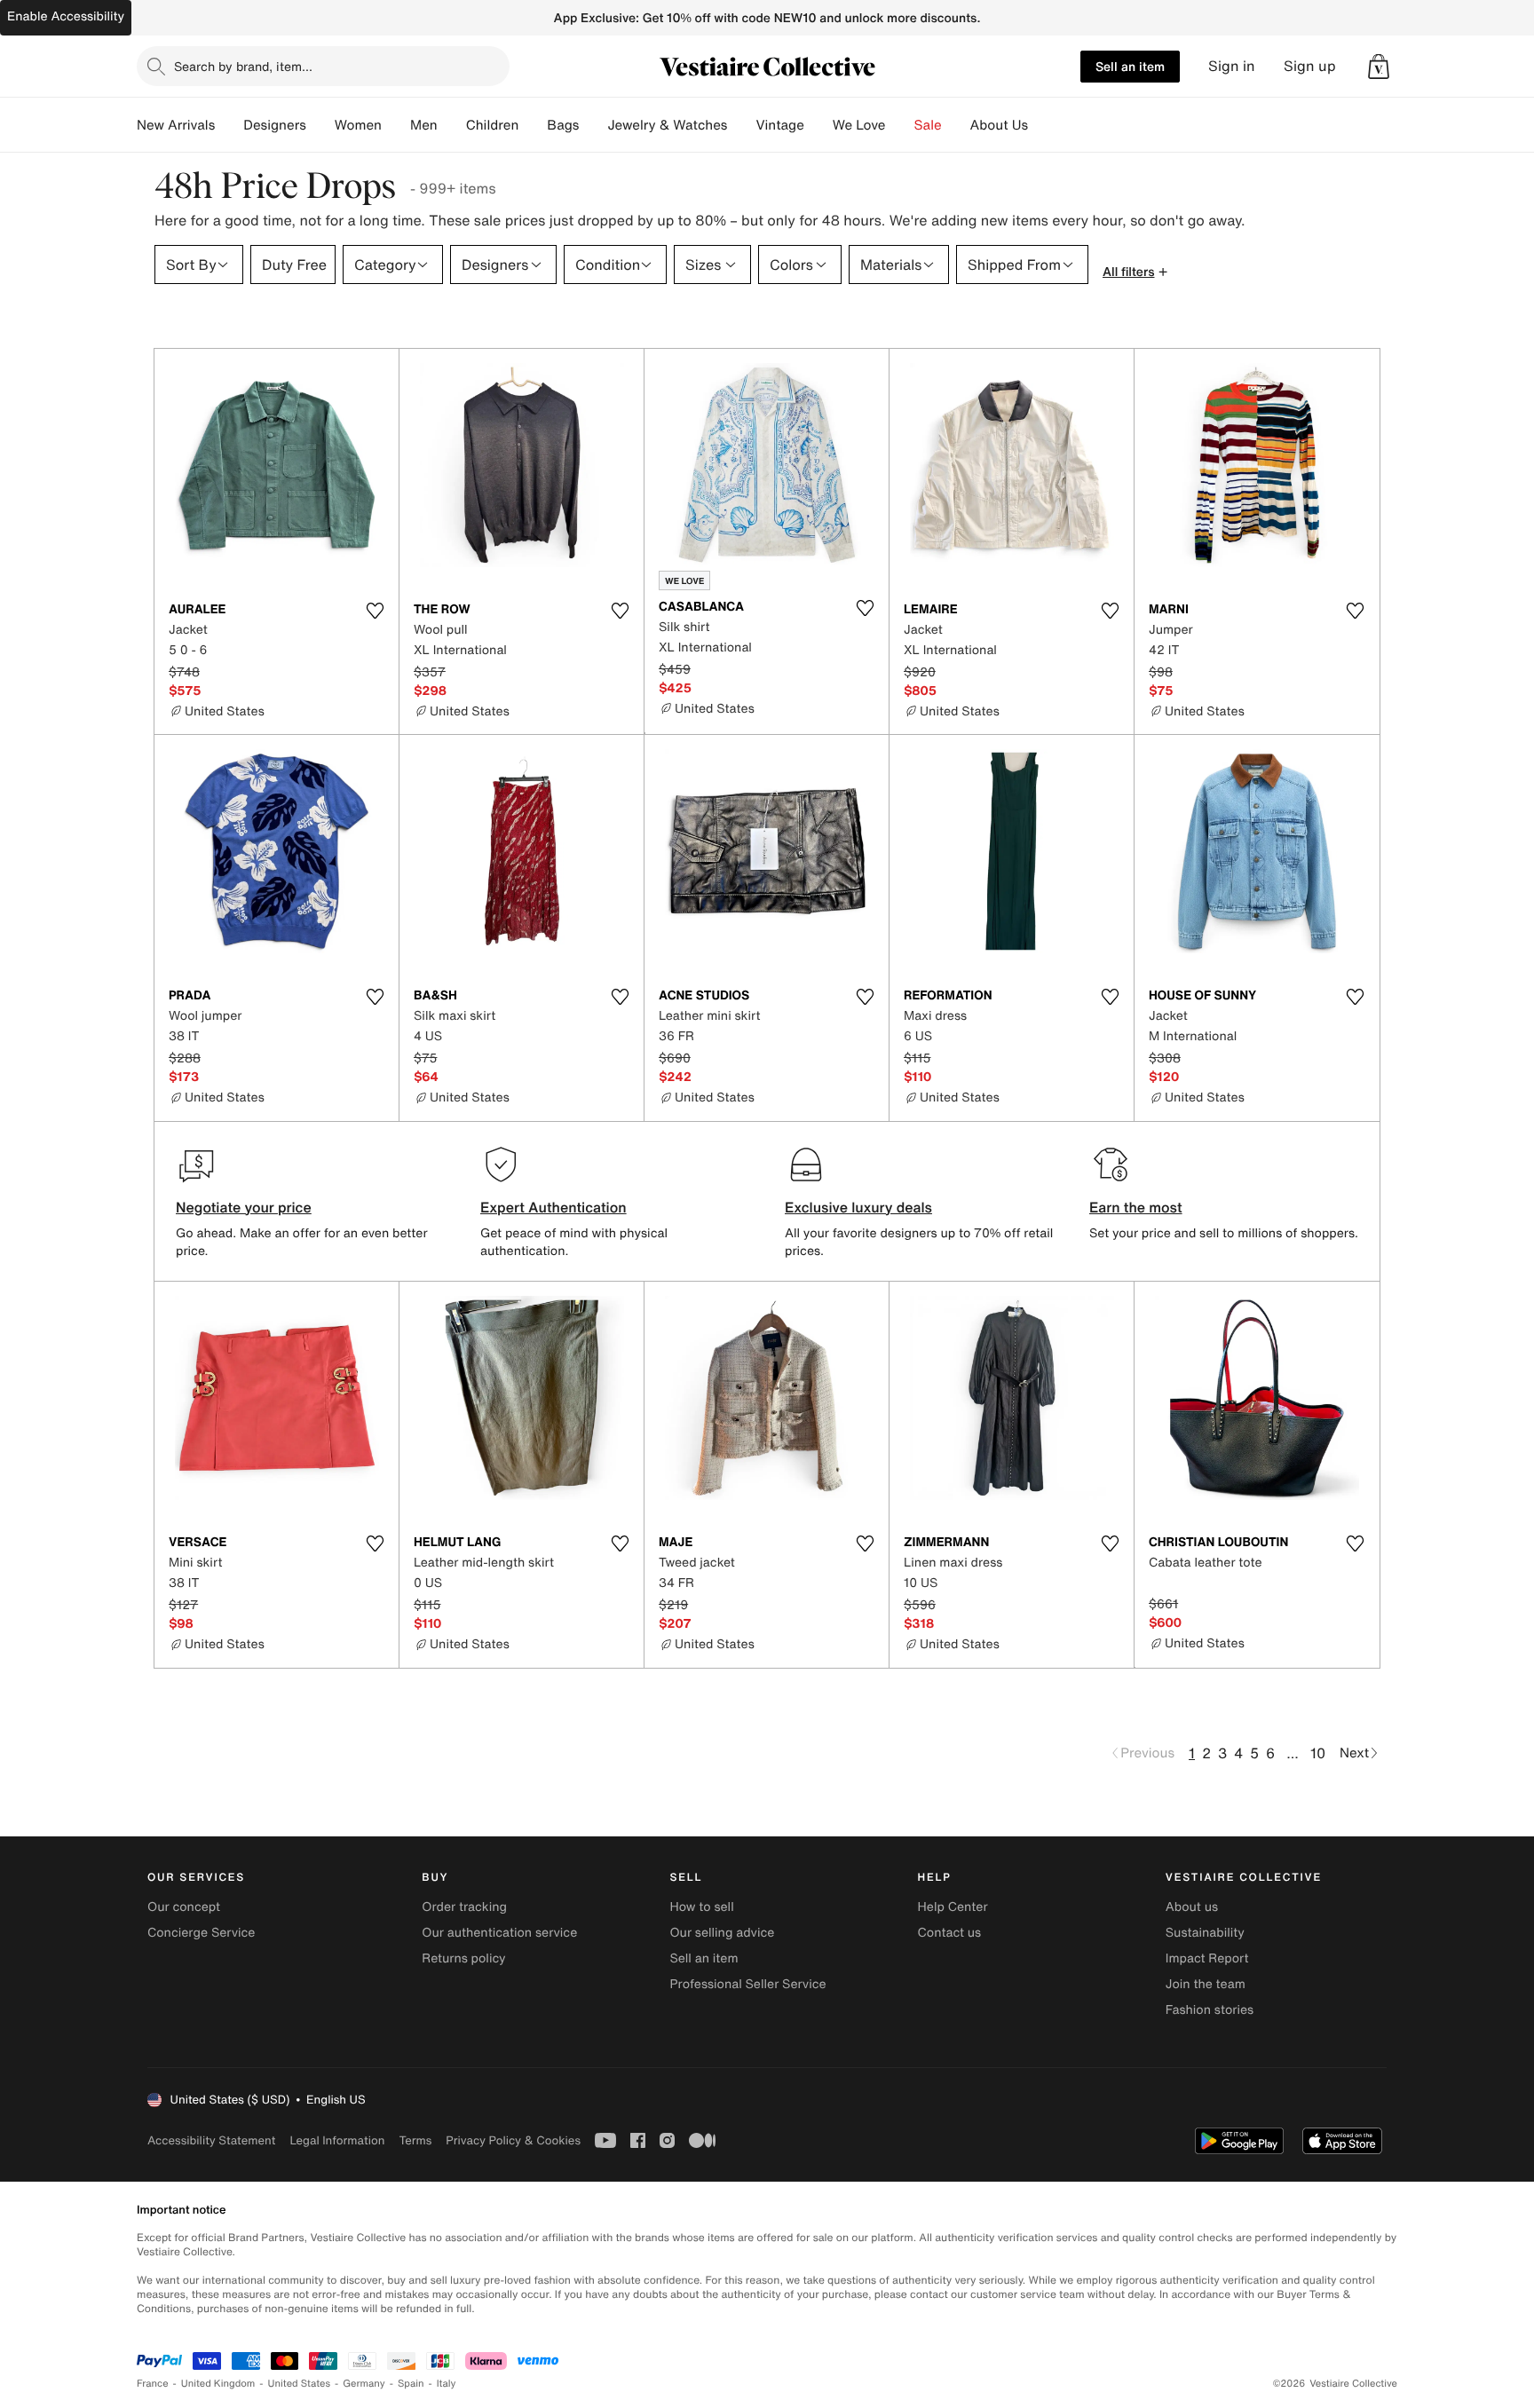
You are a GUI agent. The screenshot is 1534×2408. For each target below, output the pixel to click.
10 (1318, 1753)
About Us (999, 125)
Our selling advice (722, 1933)
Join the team (1206, 1984)
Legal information (337, 2140)
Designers (275, 125)
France (153, 2384)
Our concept (184, 1907)
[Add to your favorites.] (375, 611)
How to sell (701, 1907)
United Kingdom (218, 2384)
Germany (364, 2384)
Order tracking (464, 1907)
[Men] (452, 125)
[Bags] (593, 125)
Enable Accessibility (66, 16)
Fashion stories (1210, 2010)
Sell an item (1130, 66)
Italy (447, 2384)
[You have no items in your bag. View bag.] (1379, 67)
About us (1192, 1907)
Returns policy (463, 1958)
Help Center (953, 1907)
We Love (859, 125)
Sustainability (1205, 1933)
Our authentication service (499, 1933)
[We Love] (900, 125)
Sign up (1310, 66)
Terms (415, 2140)
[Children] (533, 125)
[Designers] (320, 125)
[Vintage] (818, 125)
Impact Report (1207, 1958)
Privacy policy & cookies (513, 2140)
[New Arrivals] (229, 125)
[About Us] (1042, 125)
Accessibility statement (211, 2140)
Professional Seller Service (747, 1984)
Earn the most (1136, 1207)
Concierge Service (201, 1933)
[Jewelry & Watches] (741, 125)
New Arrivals (176, 125)
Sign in (1232, 66)
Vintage (779, 125)
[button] (1379, 67)
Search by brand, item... (243, 66)
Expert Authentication (554, 1207)
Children (493, 125)
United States (300, 2384)
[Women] (396, 125)
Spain (411, 2384)
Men (424, 125)
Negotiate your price (244, 1207)
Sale (928, 125)
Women (358, 125)
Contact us (950, 1933)
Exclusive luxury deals (858, 1207)
